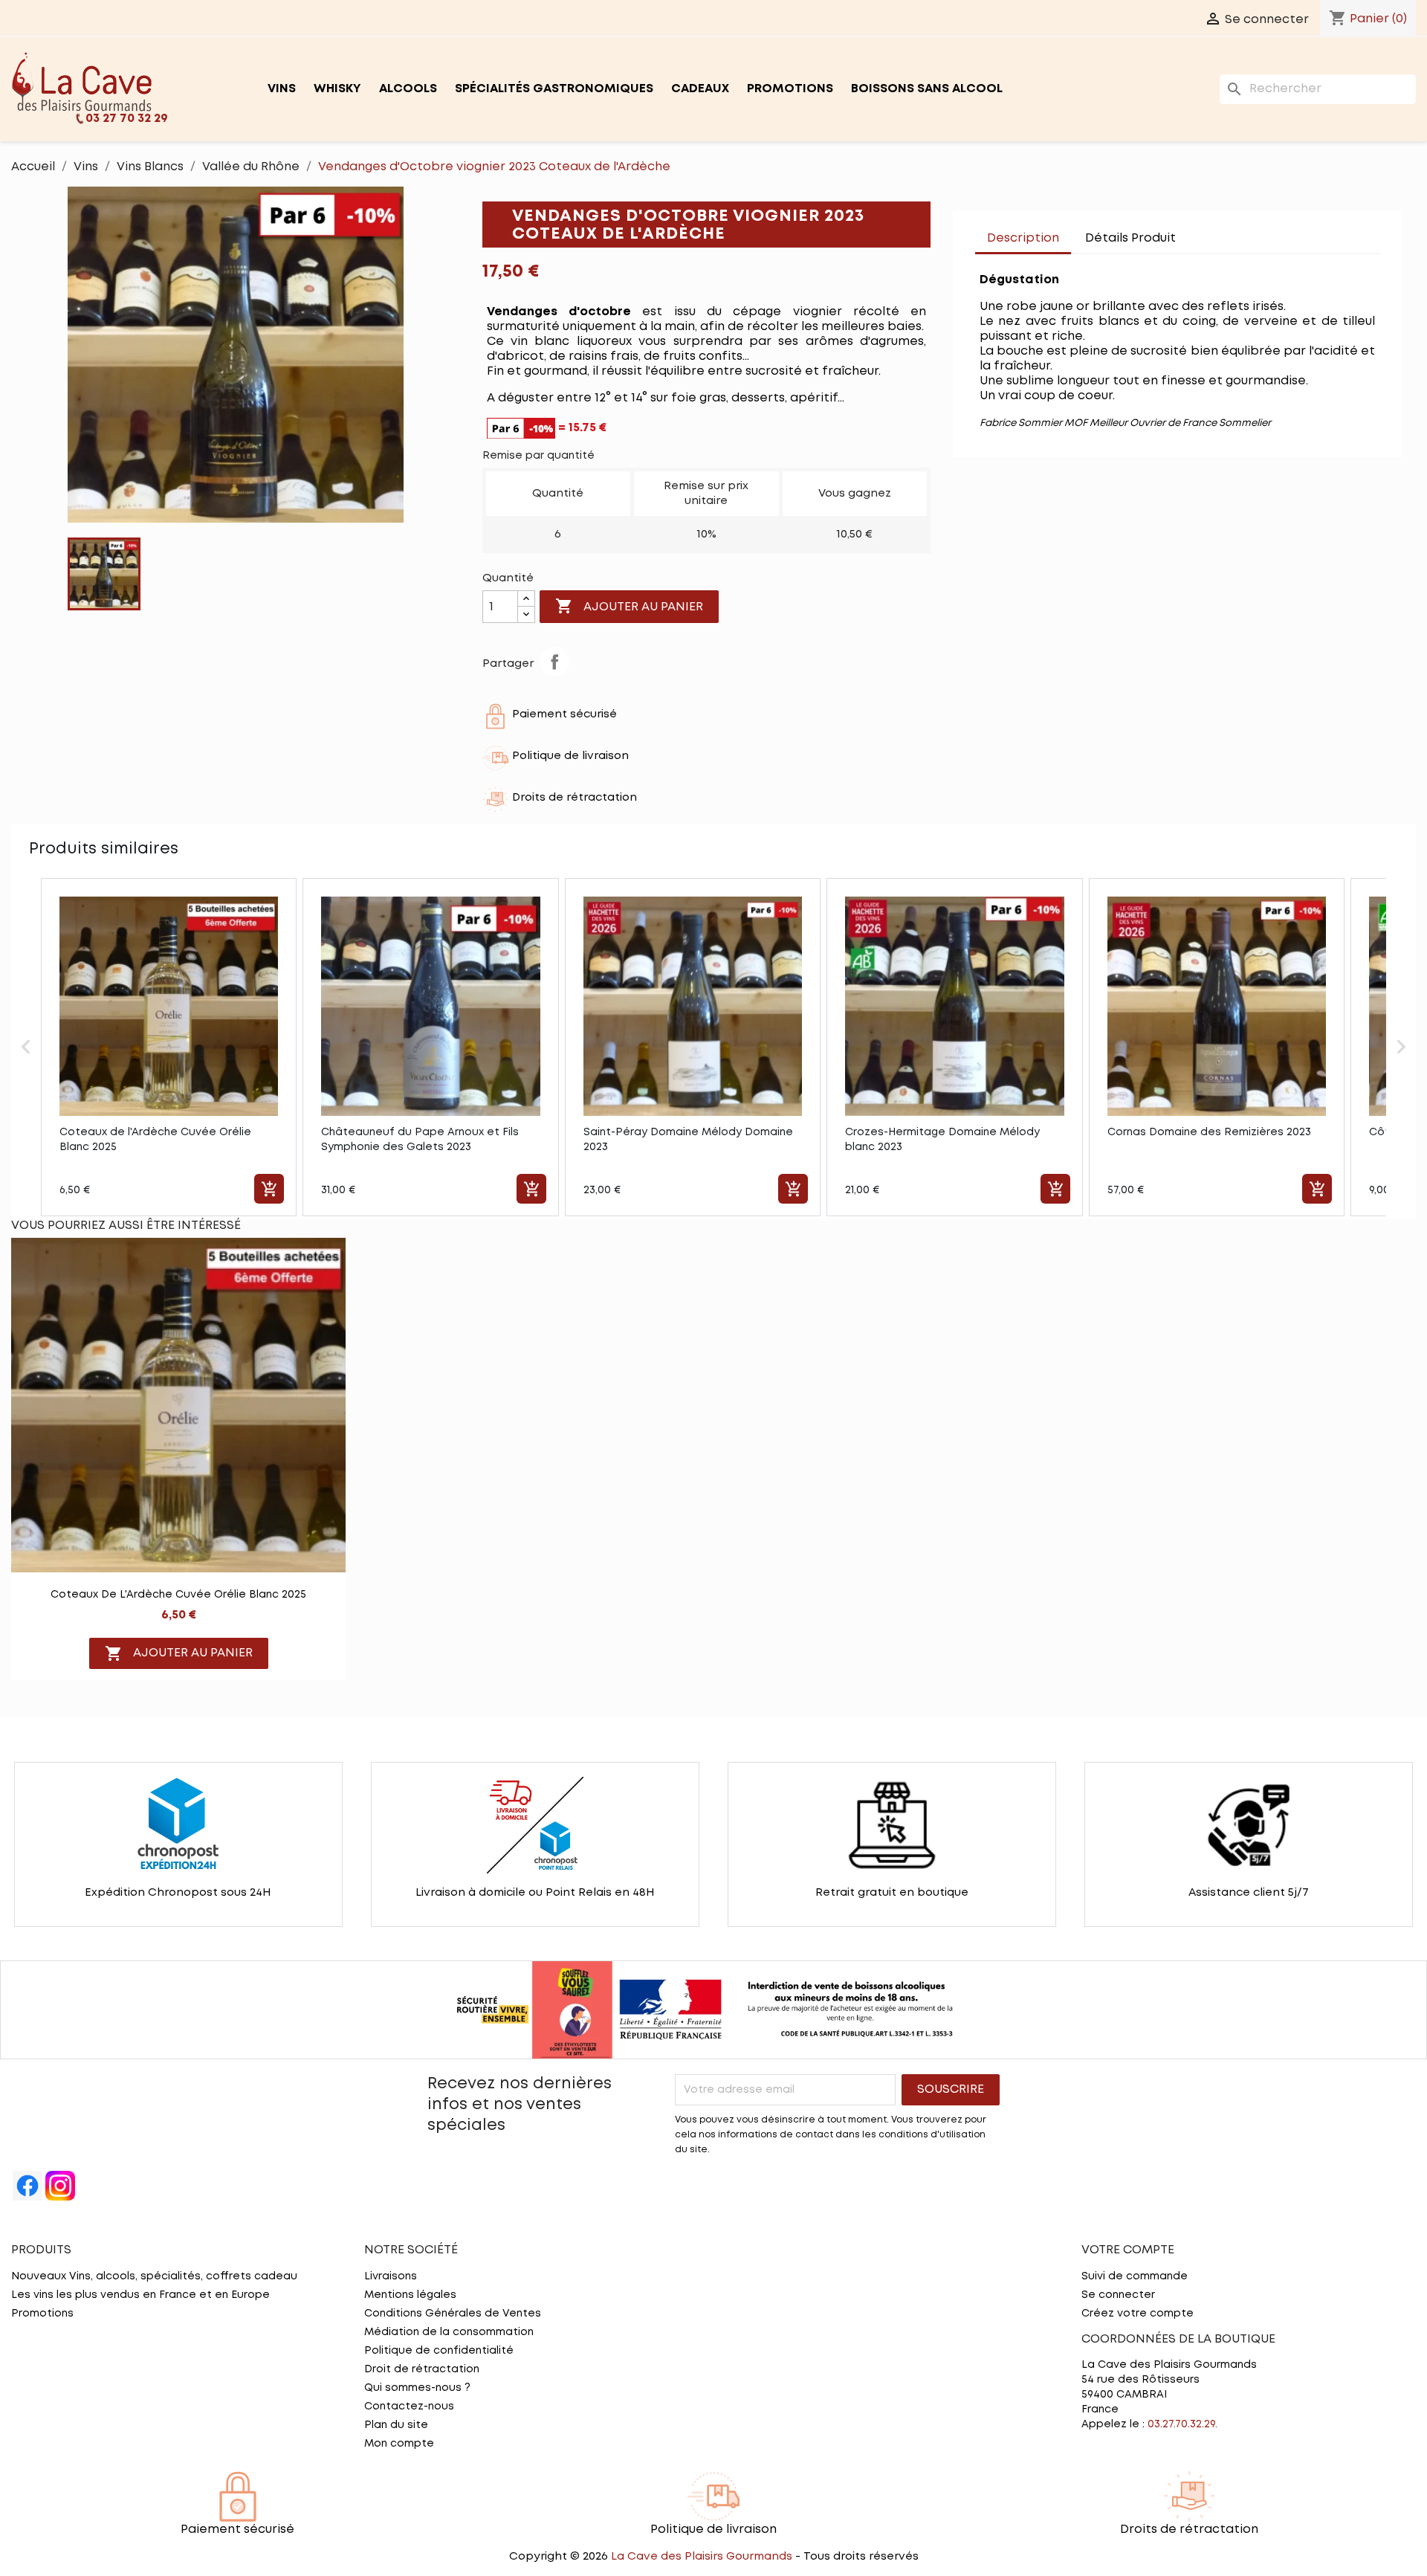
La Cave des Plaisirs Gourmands (703, 2557)
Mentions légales (410, 2295)
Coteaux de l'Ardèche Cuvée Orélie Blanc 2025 (178, 1595)
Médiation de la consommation (449, 2332)
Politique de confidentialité (439, 2351)
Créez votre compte (1138, 2314)
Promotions (790, 89)
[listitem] (169, 1047)
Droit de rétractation (422, 2369)
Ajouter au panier (629, 606)
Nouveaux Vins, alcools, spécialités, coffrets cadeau (154, 2276)
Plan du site (396, 2425)
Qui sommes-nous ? (417, 2388)
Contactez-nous (409, 2406)
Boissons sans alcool (927, 89)
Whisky (337, 89)
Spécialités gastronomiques (554, 89)
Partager (554, 662)
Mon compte (399, 2444)
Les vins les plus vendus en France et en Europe (140, 2295)
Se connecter (1118, 2295)
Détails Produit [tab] (1130, 238)
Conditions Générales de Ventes (453, 2314)
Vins (282, 89)
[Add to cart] (269, 1189)
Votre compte (1128, 2250)
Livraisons (391, 2276)
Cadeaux (700, 89)
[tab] (1203, 231)
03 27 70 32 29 (127, 119)
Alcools (408, 89)
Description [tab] (1023, 238)
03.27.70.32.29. (1182, 2424)
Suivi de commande (1135, 2276)
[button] (26, 1047)
